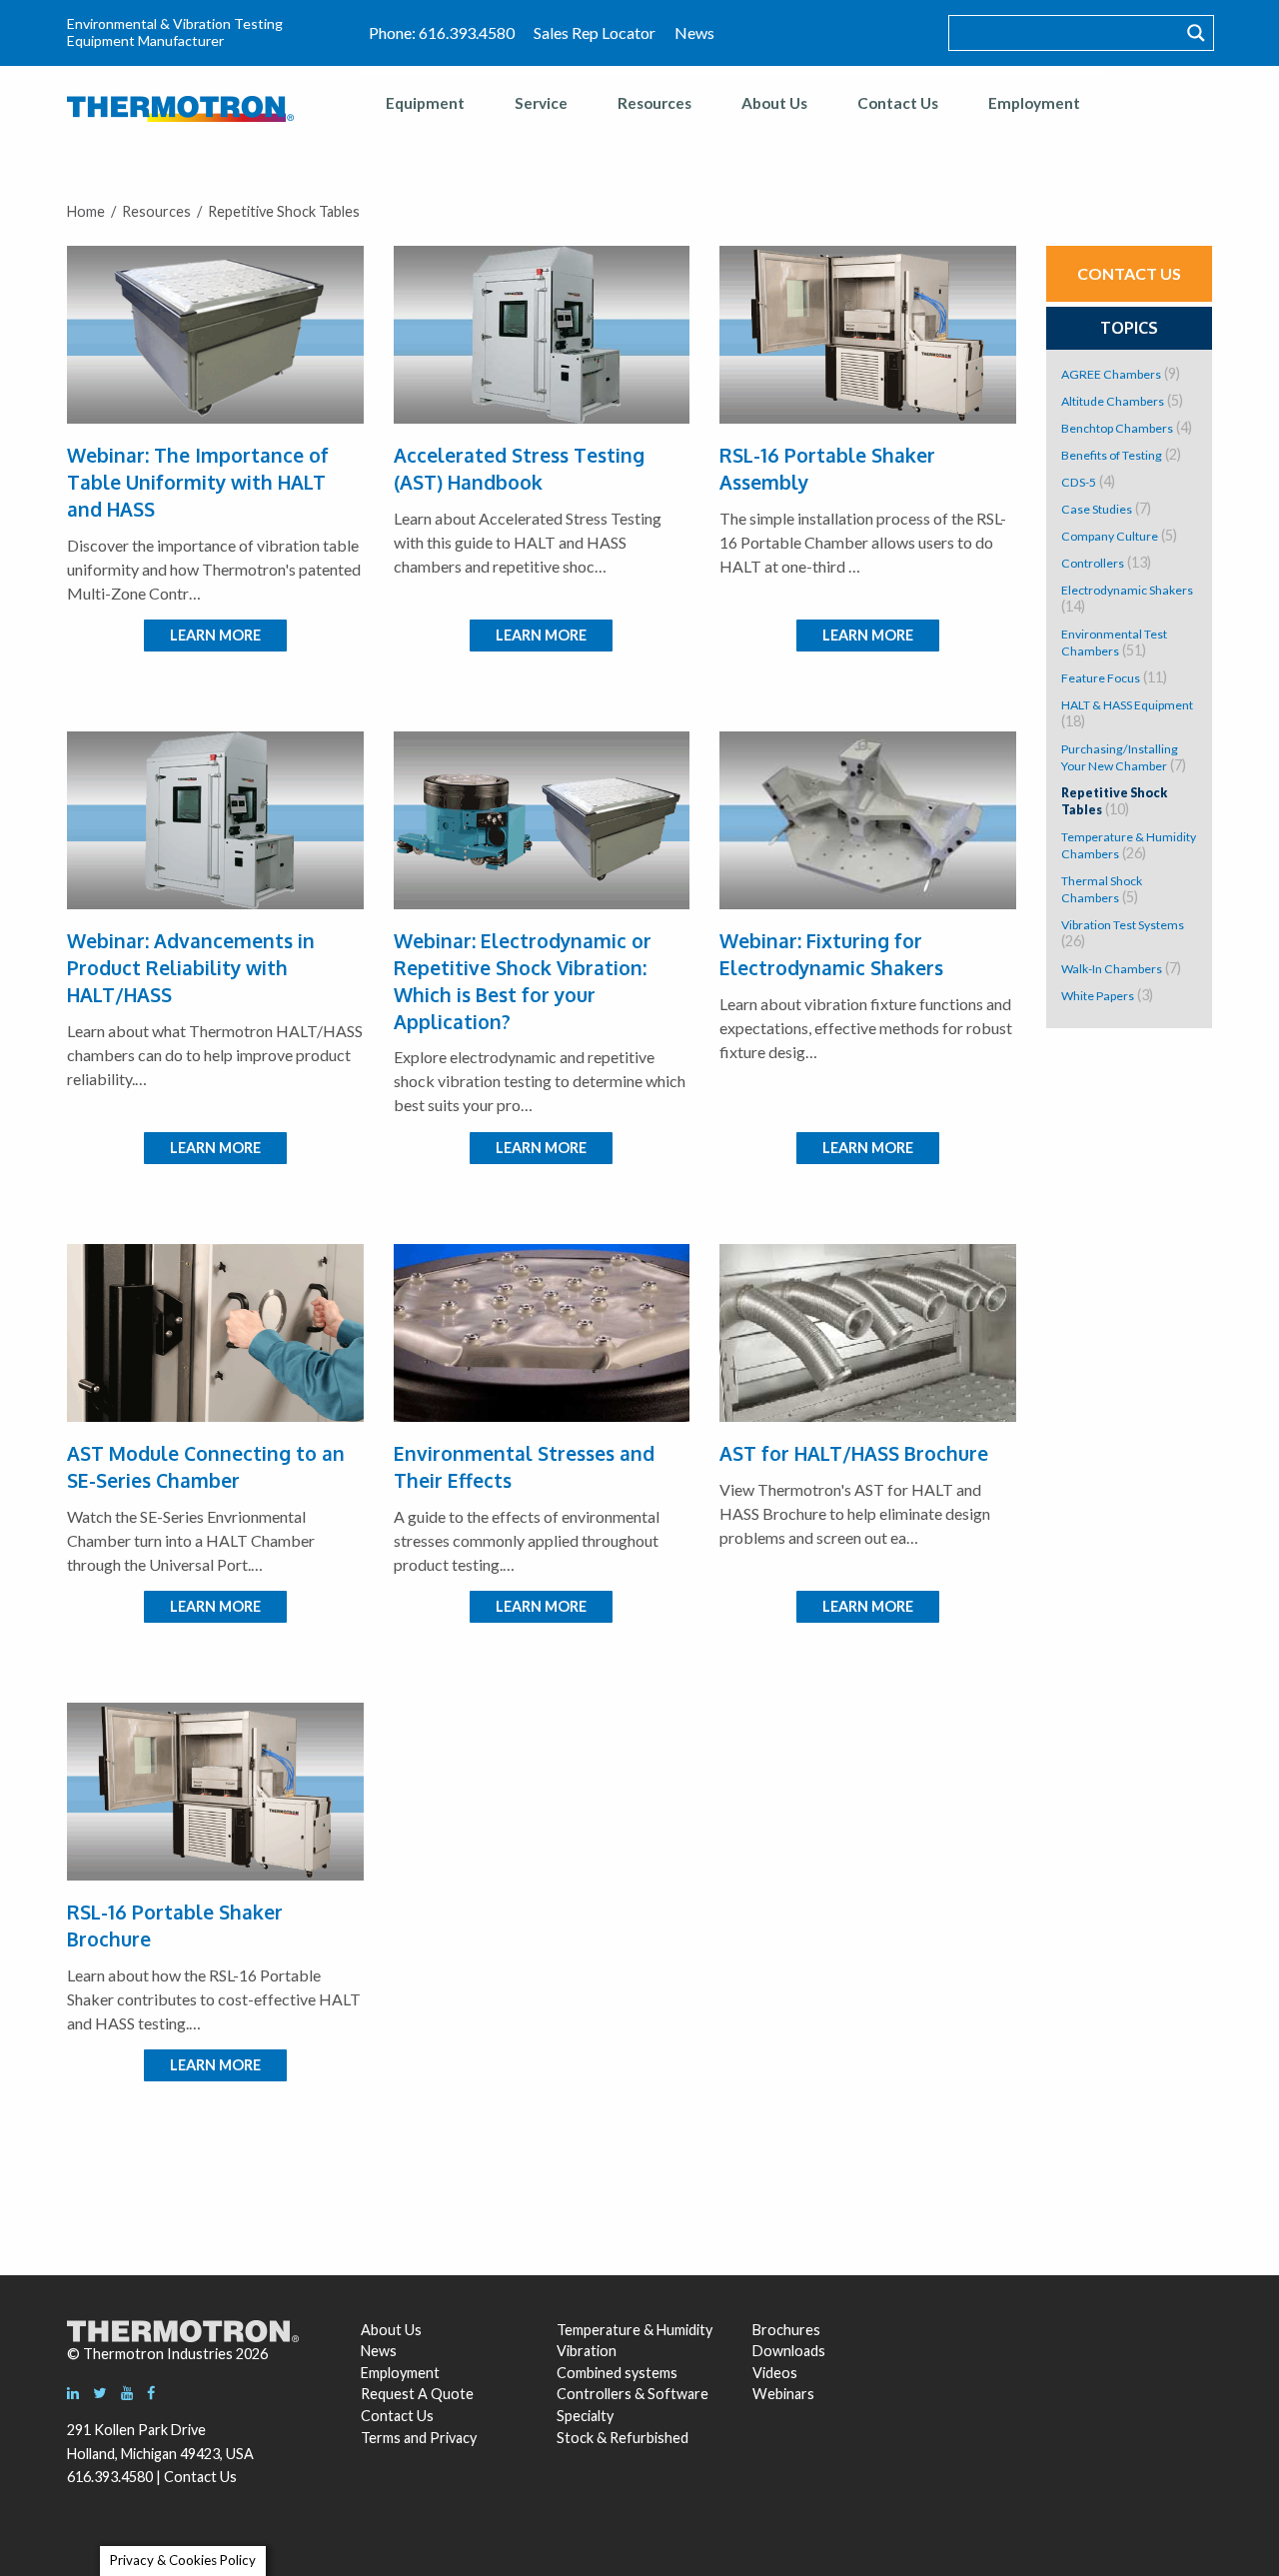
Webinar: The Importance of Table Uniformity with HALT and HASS (198, 482)
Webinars (783, 2394)
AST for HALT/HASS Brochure (854, 1453)
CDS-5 (1079, 482)
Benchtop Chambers (1117, 428)
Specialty (585, 2416)
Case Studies (1097, 509)
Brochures (786, 2330)
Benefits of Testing (1112, 455)
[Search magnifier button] (1196, 33)
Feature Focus (1101, 678)
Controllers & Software (633, 2394)
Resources (654, 103)
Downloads (786, 2351)
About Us (774, 103)
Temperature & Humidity (635, 2330)
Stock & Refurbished (623, 2438)
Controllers (1093, 563)
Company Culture (1110, 536)
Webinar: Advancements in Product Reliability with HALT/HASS (191, 968)
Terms (381, 2438)
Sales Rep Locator (595, 32)
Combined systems (617, 2373)
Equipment (425, 103)
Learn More (215, 635)
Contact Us (898, 103)
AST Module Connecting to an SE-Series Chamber (206, 1467)
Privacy (453, 2438)
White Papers (1098, 996)
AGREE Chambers (1111, 374)
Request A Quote (417, 2394)
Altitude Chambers (1113, 401)
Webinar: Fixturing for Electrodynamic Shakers (831, 954)
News (694, 32)
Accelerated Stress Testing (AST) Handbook (519, 469)
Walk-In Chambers (1112, 969)
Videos (775, 2373)
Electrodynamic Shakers (1127, 590)
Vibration (587, 2351)
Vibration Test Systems (1123, 925)
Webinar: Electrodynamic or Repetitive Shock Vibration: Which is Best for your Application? (523, 981)
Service (541, 103)
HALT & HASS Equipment (1127, 705)
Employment (1034, 103)
